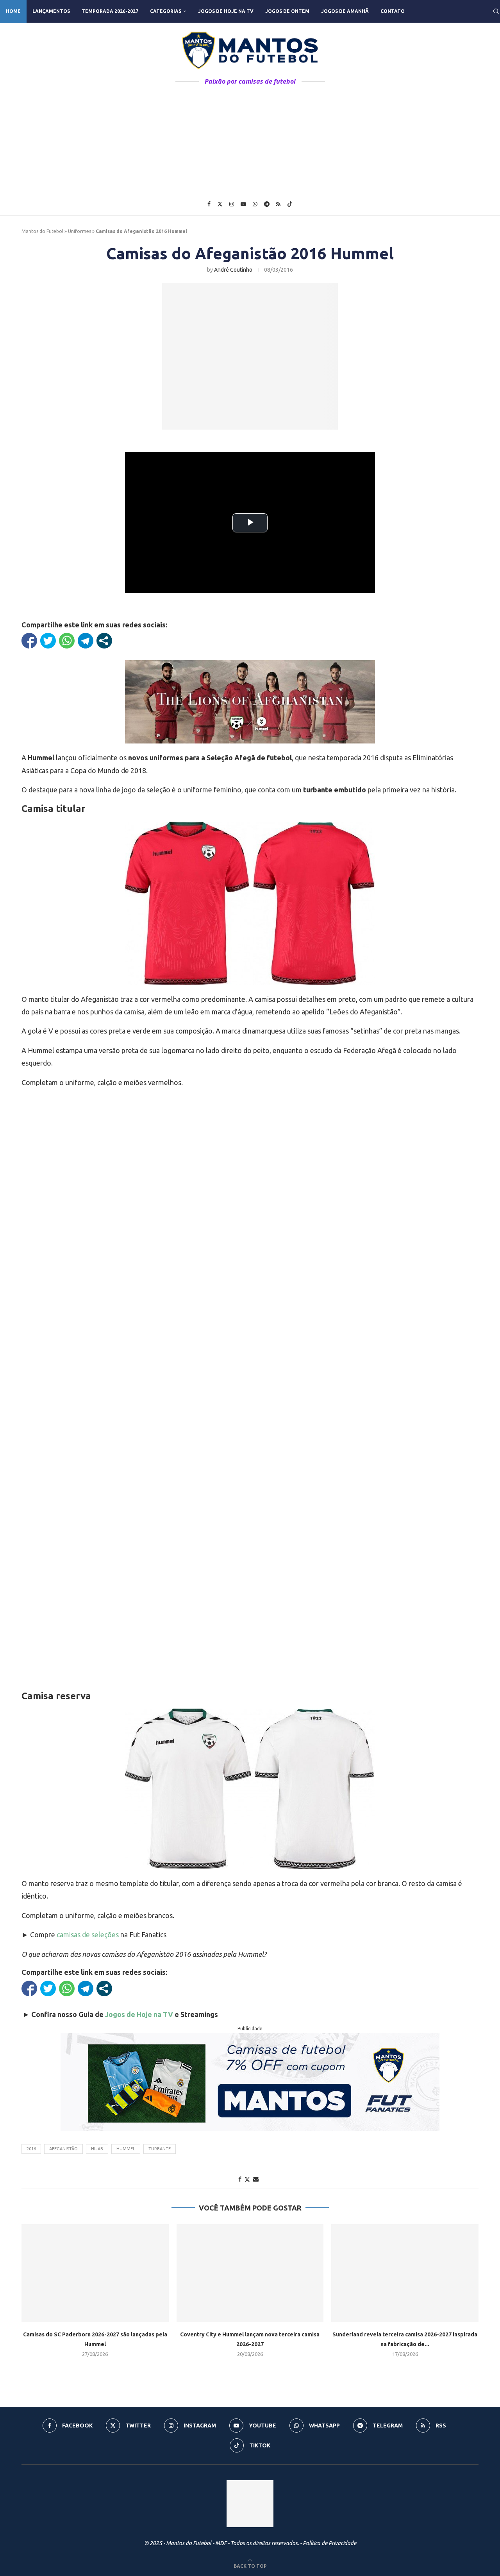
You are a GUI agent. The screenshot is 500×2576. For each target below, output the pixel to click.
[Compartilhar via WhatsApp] (67, 641)
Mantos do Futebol (42, 231)
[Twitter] (220, 204)
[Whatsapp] (255, 204)
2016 (31, 2149)
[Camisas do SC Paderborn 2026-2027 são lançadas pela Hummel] (95, 2273)
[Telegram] (267, 204)
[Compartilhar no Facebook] (29, 641)
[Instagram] (232, 204)
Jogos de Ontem (287, 11)
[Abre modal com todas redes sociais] (104, 641)
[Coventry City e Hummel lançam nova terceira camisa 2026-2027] (250, 2273)
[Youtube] (243, 204)
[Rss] (278, 204)
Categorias (166, 11)
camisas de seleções (88, 1935)
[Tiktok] (290, 204)
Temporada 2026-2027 (110, 11)
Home (13, 11)
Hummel (126, 2149)
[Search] (496, 11)
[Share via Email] (256, 2179)
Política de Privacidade (329, 2543)
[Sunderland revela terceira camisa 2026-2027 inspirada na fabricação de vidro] (405, 2273)
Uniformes (79, 231)
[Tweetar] (48, 641)
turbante (160, 2149)
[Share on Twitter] (247, 2179)
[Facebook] (209, 204)
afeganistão (63, 2149)
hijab (97, 2149)
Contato (393, 11)
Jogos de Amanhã (345, 11)
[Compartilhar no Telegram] (86, 641)
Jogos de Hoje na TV (226, 11)
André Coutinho (233, 270)
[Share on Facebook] (240, 2179)
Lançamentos (51, 11)
